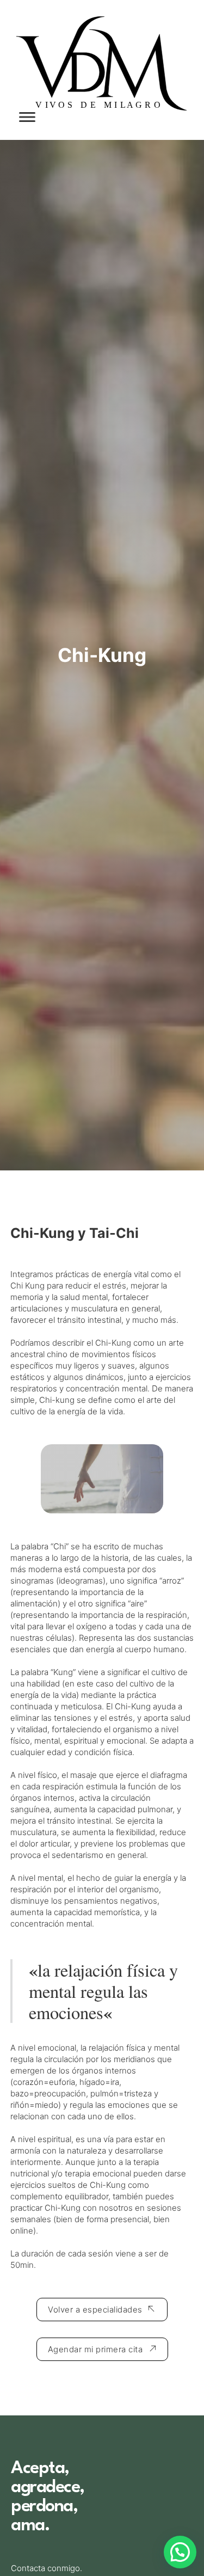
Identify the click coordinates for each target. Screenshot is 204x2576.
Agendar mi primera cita (95, 2349)
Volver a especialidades (95, 2310)
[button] (180, 2552)
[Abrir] (27, 117)
